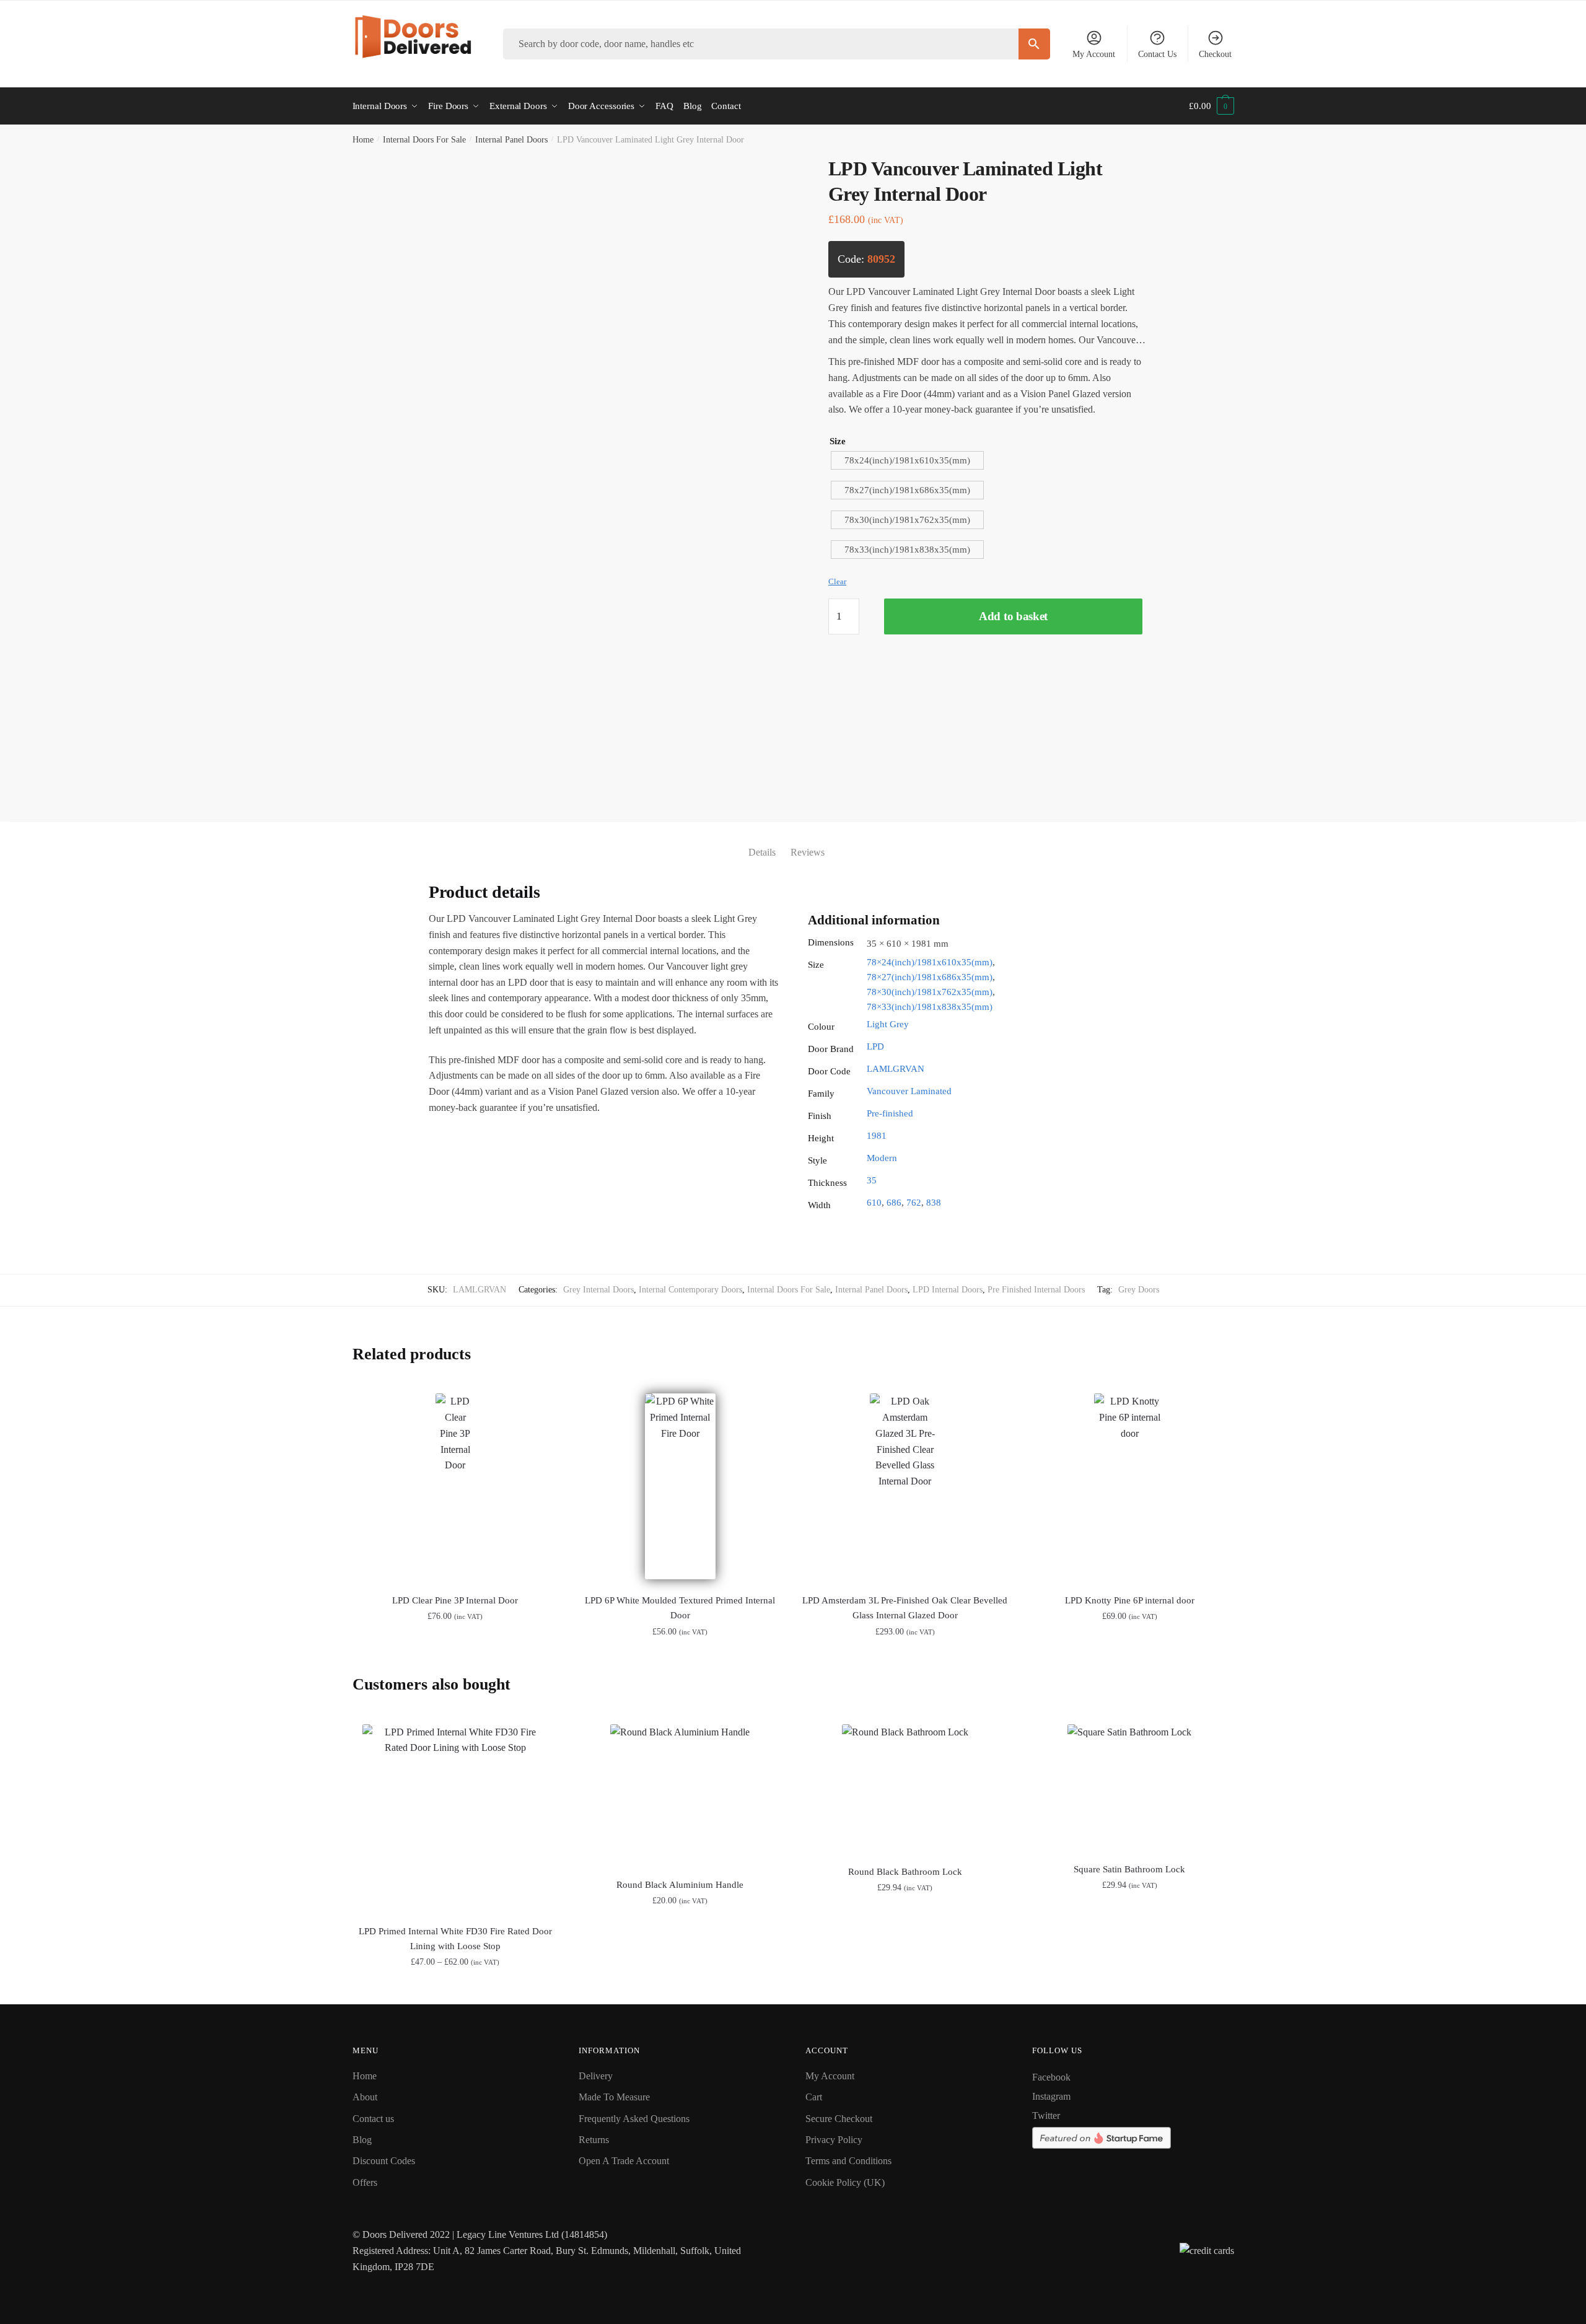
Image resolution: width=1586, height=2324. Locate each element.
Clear (837, 581)
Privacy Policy (834, 2140)
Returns (594, 2140)
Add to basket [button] (680, 1990)
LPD (875, 1046)
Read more (455, 1990)
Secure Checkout (839, 2119)
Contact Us (1157, 54)
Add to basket (1013, 616)
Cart (814, 2097)
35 (872, 1180)
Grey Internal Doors (598, 1290)
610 (874, 1203)
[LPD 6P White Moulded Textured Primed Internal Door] (680, 1486)
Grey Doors (1139, 1290)
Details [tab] (762, 852)
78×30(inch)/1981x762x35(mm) (930, 992)
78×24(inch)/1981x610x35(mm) (930, 962)
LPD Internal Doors (948, 1290)
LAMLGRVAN (896, 1069)
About (365, 2097)
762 (914, 1203)
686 (894, 1203)
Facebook (1051, 2077)
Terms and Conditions (848, 2161)
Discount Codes (384, 2161)
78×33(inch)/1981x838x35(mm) (930, 1007)
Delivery (596, 2076)
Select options (455, 1659)
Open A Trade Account (624, 2161)
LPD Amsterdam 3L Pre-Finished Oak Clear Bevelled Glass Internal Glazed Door (905, 1608)
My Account (1094, 54)
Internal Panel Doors (511, 140)
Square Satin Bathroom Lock (1129, 1869)
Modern (882, 1158)
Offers (365, 2182)
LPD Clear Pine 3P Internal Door (455, 1600)
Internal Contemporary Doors (690, 1290)
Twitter (1046, 2116)
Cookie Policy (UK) (845, 2182)
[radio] (907, 460)
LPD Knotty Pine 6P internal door (1130, 1600)
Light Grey (888, 1024)
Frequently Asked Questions (634, 2119)
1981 (877, 1136)
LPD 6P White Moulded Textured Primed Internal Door (680, 1608)
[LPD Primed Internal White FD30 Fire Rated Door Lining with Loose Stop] (456, 1817)
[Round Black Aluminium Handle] (680, 1793)
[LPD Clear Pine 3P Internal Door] (456, 1486)
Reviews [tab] (808, 852)
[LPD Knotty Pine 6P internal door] (1130, 1486)
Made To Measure (614, 2097)
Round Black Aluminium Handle (680, 1885)
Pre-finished (890, 1113)
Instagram (1051, 2096)
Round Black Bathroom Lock (905, 1872)
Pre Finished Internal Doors (1036, 1290)
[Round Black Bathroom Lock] (905, 1787)
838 (934, 1203)
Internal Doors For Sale (424, 140)
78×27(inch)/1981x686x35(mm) (930, 977)
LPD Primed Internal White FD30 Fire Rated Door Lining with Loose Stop (455, 1939)
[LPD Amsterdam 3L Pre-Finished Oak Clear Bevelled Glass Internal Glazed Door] (905, 1486)
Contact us (373, 2119)
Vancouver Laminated (909, 1091)
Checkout (1215, 54)
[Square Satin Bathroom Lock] (1130, 1786)
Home (363, 140)
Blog (362, 2140)
